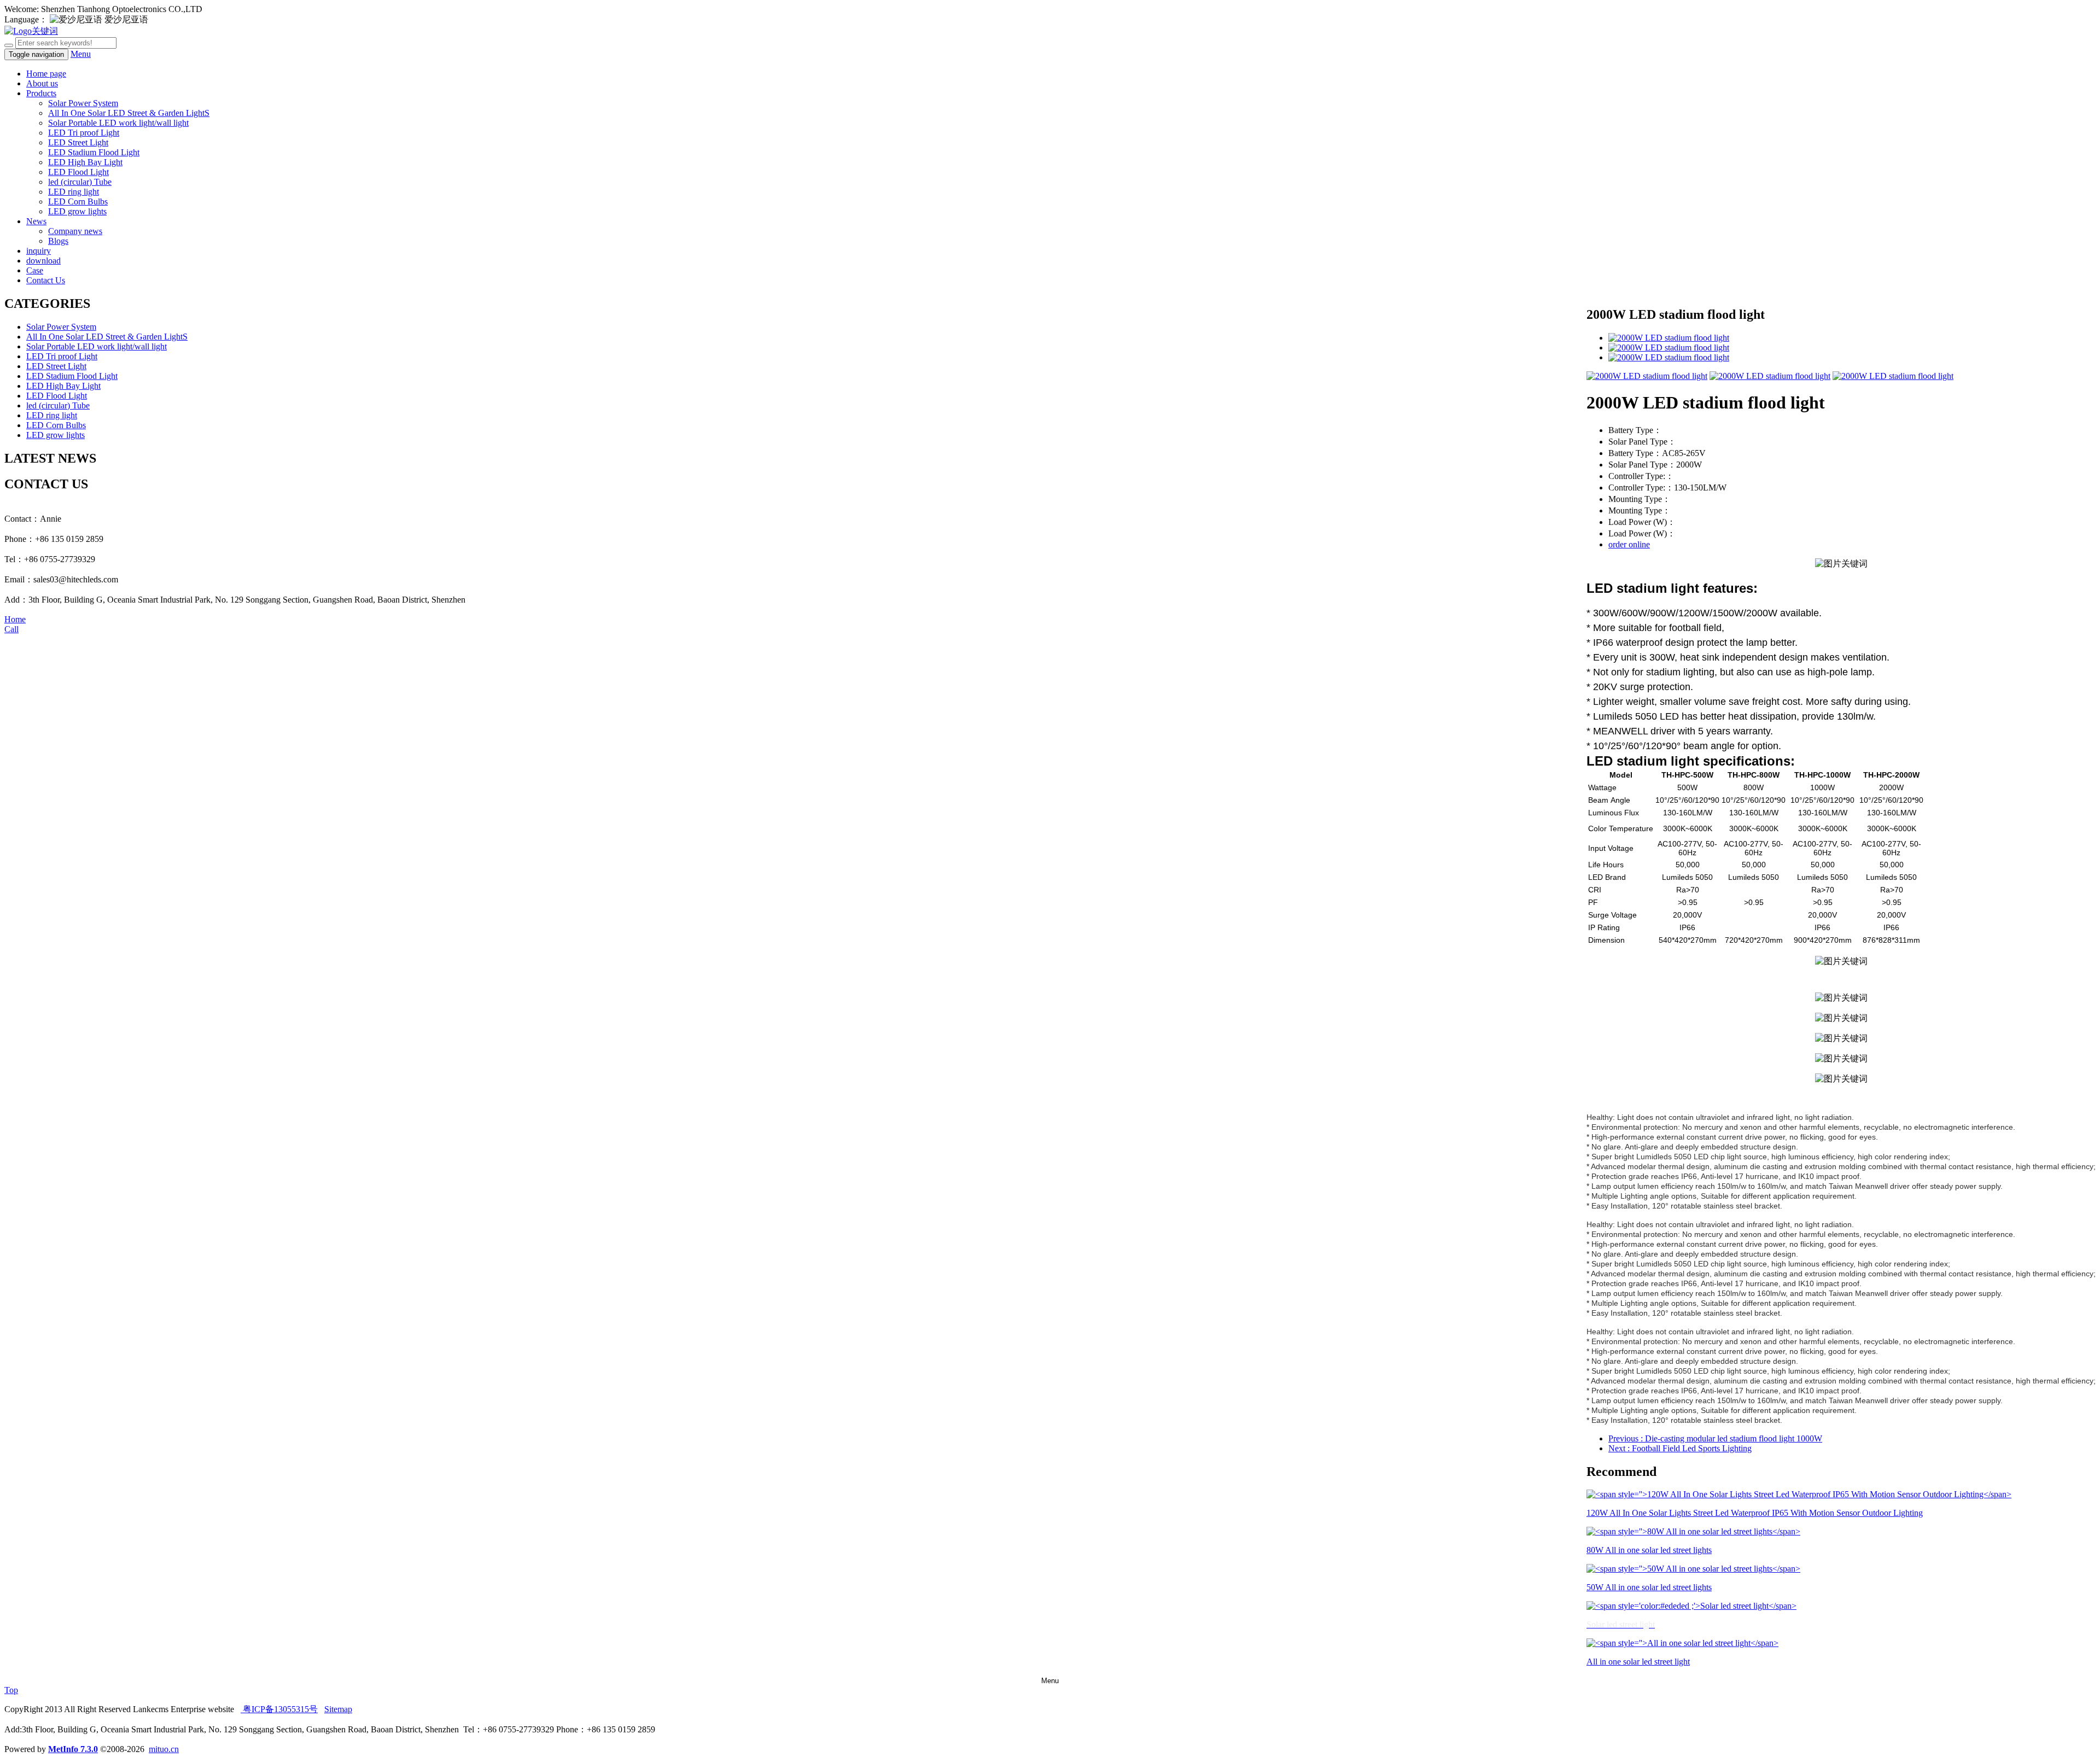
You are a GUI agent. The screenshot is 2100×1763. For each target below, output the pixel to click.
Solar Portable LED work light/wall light (118, 123)
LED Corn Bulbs (78, 202)
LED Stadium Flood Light (94, 152)
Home (15, 619)
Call (11, 629)
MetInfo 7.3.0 (73, 1749)
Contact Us (46, 280)
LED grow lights (77, 211)
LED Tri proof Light (84, 133)
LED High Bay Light (85, 162)
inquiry (39, 251)
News (36, 221)
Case (35, 270)
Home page (46, 74)
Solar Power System (83, 103)
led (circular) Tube (80, 182)
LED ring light (74, 192)
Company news (75, 231)
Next (1680, 1448)
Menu (81, 54)
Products (41, 93)
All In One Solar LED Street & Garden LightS (129, 113)
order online (1629, 544)
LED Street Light (78, 142)
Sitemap (338, 1709)
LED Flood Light (78, 172)
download (43, 261)
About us (42, 83)
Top (11, 1690)
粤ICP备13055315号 (279, 1709)
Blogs (58, 241)
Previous (1715, 1438)
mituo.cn (164, 1749)
